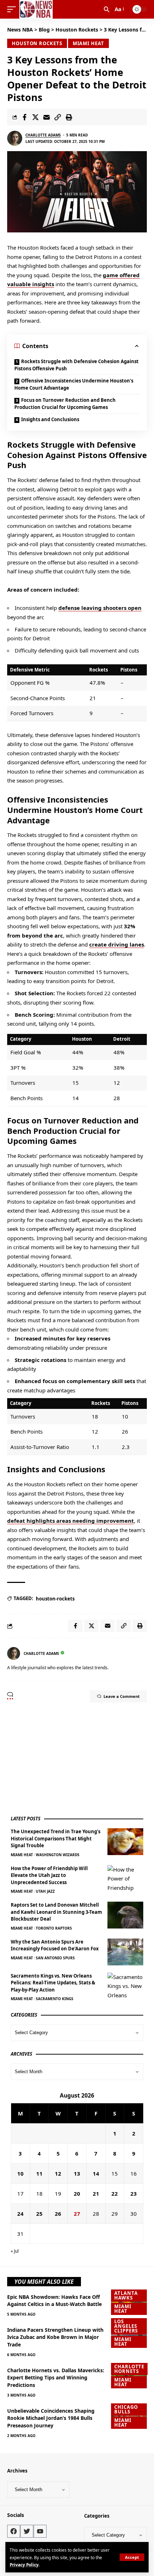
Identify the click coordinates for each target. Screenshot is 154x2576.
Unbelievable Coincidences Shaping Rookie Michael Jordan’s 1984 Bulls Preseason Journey (51, 2418)
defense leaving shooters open (100, 608)
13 (77, 2173)
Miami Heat (88, 43)
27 (77, 2214)
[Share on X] (35, 117)
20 (77, 2194)
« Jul (15, 2251)
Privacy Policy (24, 2565)
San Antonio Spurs (55, 1958)
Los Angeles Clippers (126, 2326)
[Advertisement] (64, 1758)
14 (96, 2173)
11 (39, 2173)
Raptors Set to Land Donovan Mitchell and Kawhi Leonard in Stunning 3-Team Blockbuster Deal (56, 1912)
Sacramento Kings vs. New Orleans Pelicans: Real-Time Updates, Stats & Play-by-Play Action (53, 1983)
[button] (132, 2557)
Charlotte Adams (43, 135)
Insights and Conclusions (50, 419)
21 (96, 2194)
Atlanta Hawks (126, 2295)
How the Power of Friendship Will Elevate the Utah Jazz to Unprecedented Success (49, 1875)
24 (20, 2214)
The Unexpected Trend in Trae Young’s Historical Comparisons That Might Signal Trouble (56, 1838)
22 (115, 2194)
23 (134, 2194)
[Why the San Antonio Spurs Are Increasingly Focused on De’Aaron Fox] (125, 1952)
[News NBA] (36, 9)
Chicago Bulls (126, 2409)
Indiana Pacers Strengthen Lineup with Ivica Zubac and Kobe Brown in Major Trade (55, 2337)
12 (58, 2173)
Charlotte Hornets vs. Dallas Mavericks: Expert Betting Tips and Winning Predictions (56, 2378)
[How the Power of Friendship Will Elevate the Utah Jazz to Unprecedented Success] (125, 1879)
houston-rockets (55, 1599)
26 (58, 2214)
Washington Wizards (58, 1855)
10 (20, 2173)
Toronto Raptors (54, 1928)
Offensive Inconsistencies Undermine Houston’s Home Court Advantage (74, 384)
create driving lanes (117, 944)
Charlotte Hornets (129, 2369)
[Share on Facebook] (24, 117)
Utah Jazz (45, 1891)
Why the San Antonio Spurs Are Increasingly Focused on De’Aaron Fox (55, 1945)
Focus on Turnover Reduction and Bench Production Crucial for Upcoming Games (65, 404)
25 (39, 2214)
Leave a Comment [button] (122, 1696)
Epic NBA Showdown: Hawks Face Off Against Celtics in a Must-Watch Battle (54, 2300)
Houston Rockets (37, 43)
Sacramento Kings (55, 1999)
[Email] (47, 117)
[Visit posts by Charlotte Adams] (15, 138)
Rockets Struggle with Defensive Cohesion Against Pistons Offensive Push (76, 365)
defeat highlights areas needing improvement (71, 1521)
